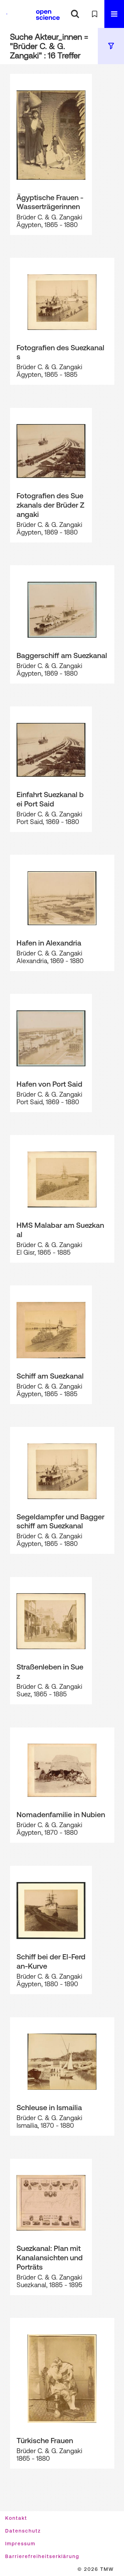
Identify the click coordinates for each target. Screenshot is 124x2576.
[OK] (75, 14)
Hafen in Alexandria (49, 943)
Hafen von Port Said (49, 1084)
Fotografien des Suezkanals (60, 352)
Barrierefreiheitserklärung (42, 2556)
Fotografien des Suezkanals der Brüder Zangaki (50, 505)
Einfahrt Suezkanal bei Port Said (50, 799)
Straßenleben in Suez (50, 1671)
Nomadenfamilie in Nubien (61, 1814)
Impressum (20, 2544)
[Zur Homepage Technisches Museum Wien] (15, 14)
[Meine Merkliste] (95, 14)
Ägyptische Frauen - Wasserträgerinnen (50, 202)
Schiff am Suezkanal (50, 1376)
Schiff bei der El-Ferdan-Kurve (51, 1961)
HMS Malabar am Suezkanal (60, 1230)
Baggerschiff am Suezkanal (62, 655)
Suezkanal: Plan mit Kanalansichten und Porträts (50, 2257)
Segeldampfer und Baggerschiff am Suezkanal (60, 1521)
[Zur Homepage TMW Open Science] (48, 15)
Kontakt (16, 2518)
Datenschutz (23, 2531)
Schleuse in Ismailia (49, 2107)
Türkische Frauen (45, 2440)
